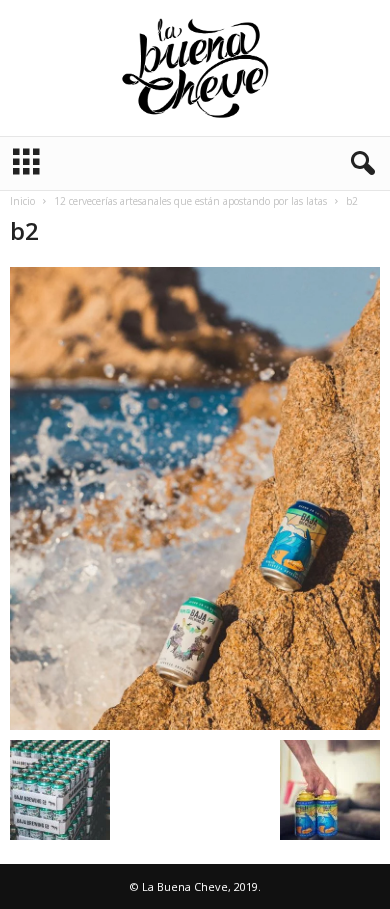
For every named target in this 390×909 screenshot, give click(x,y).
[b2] (195, 498)
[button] (359, 164)
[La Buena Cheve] (195, 68)
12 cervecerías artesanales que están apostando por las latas (190, 201)
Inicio (22, 201)
